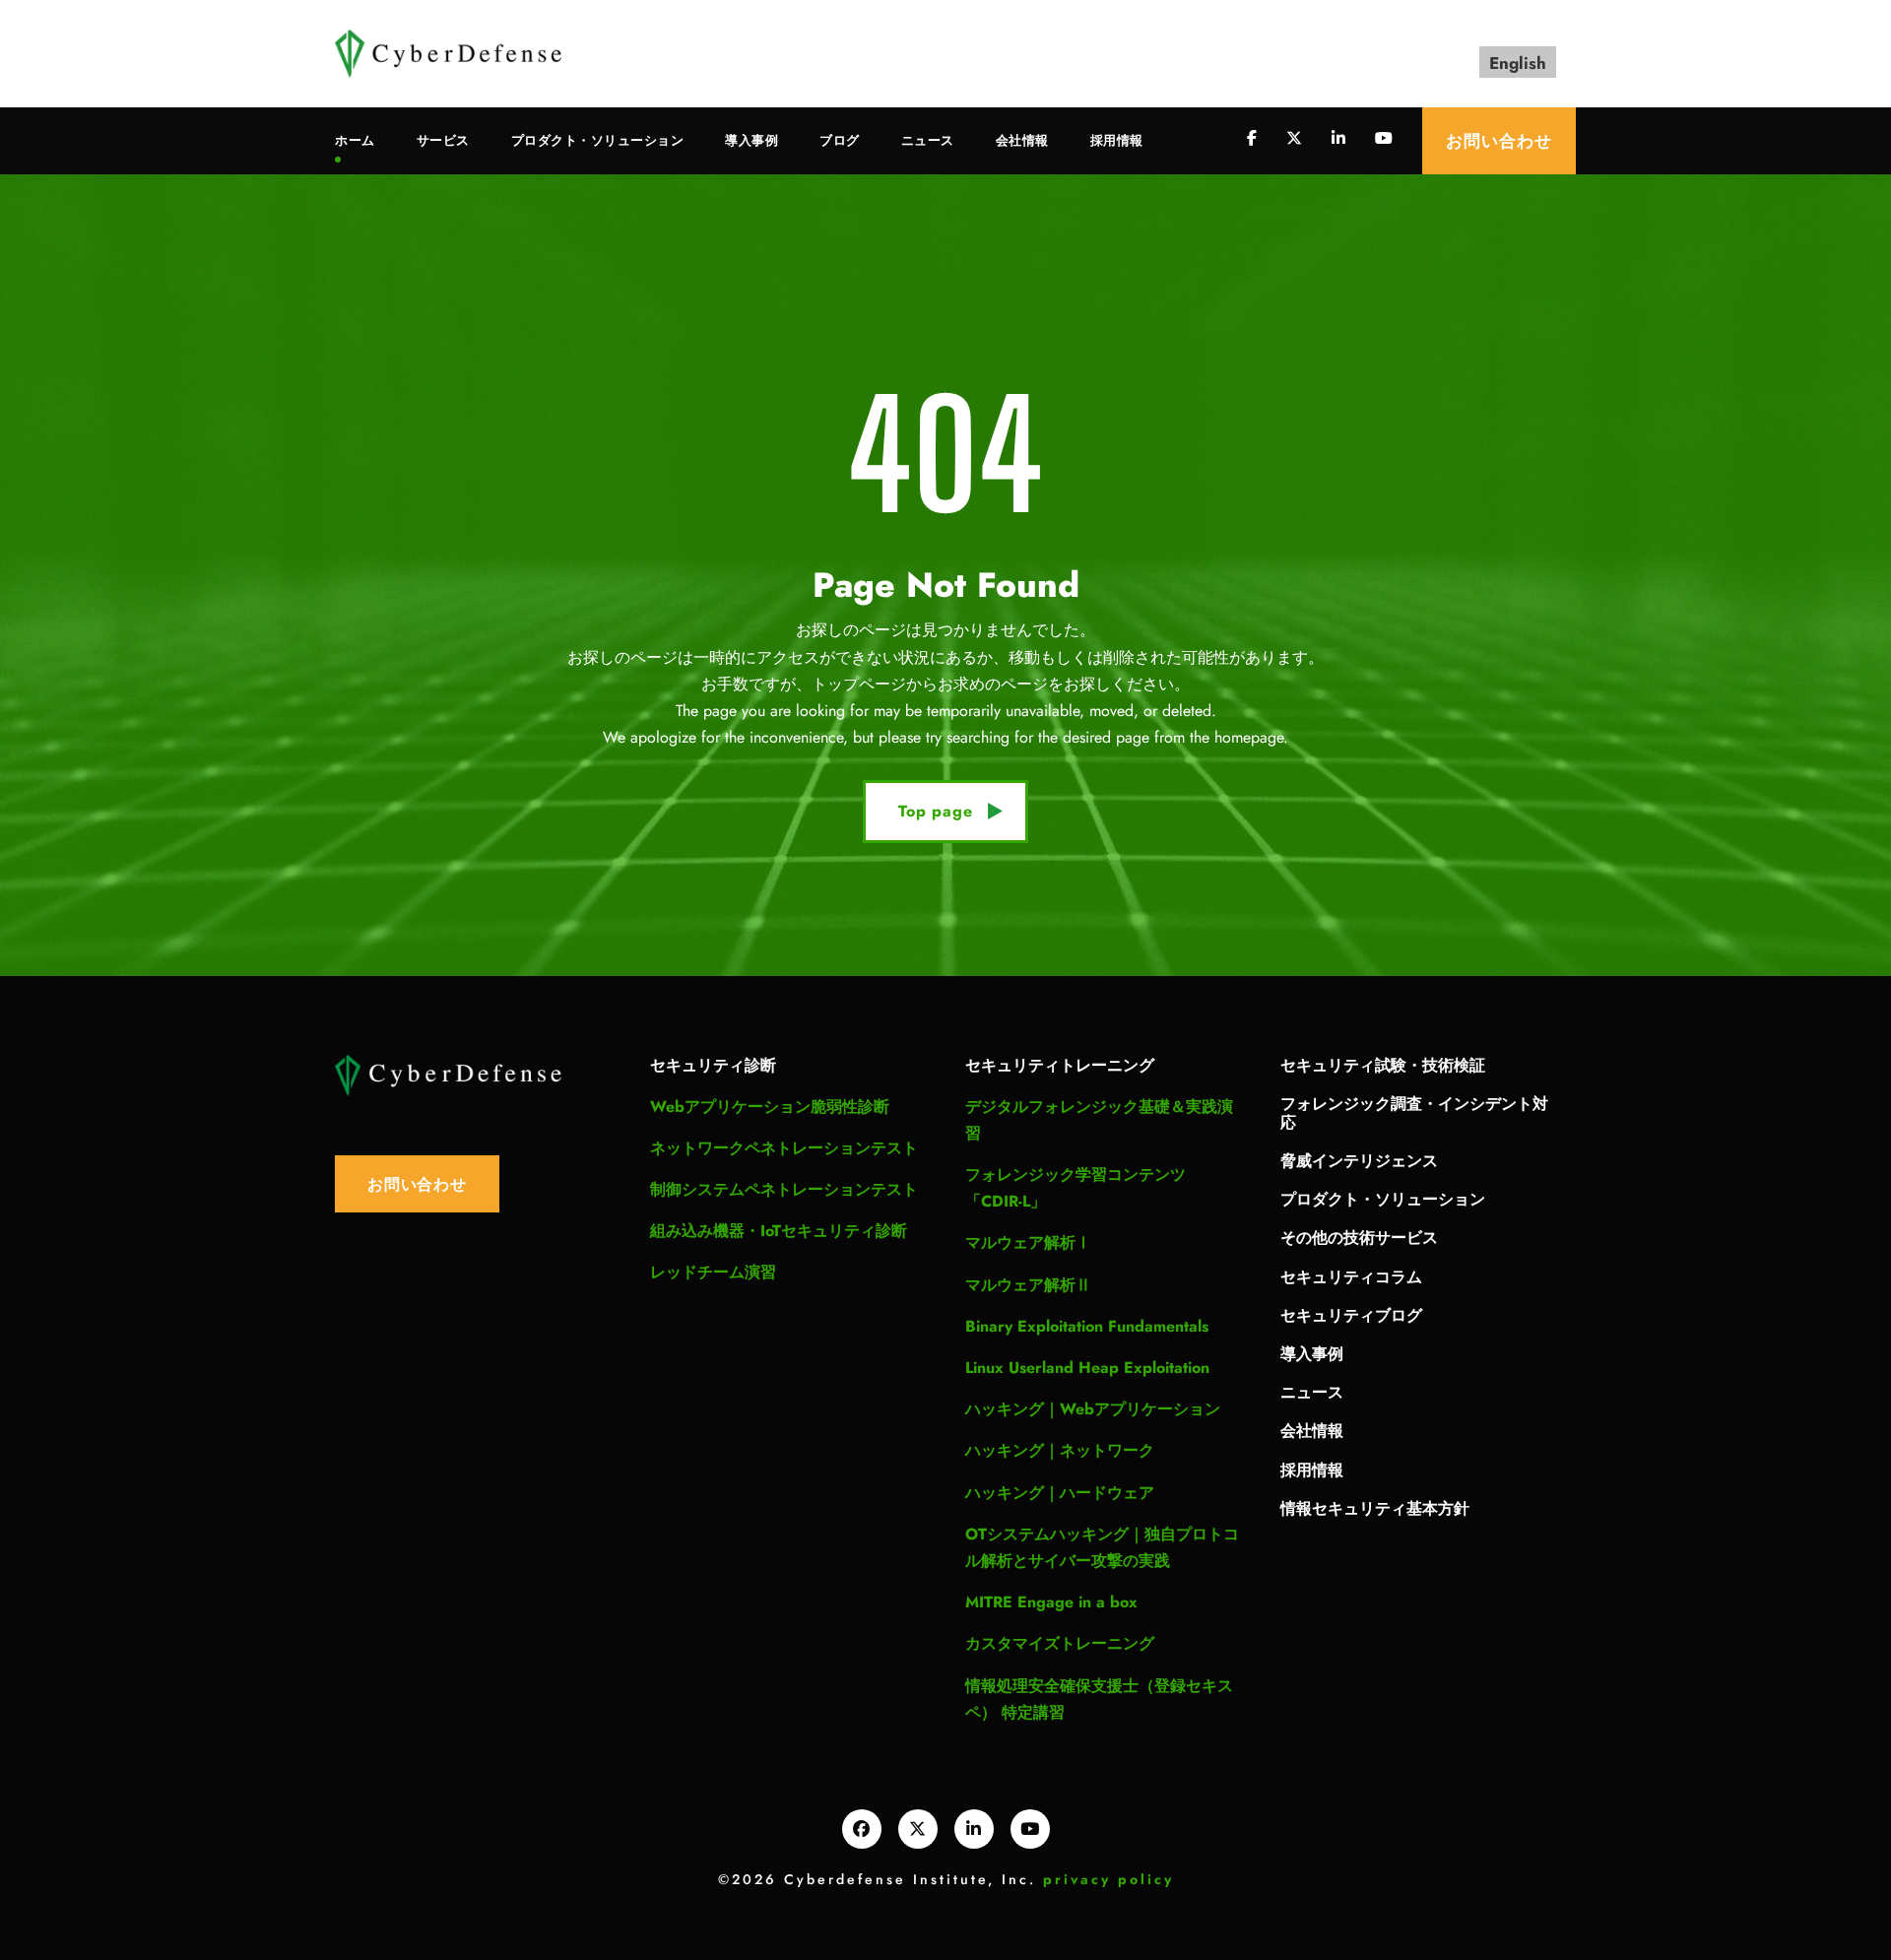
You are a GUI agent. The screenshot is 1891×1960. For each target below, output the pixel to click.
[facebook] (1252, 138)
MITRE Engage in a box (1051, 1602)
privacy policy (1109, 1879)
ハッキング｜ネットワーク (1060, 1450)
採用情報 (1117, 140)
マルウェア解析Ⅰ (1028, 1242)
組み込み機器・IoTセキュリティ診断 (779, 1231)
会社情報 (1022, 140)
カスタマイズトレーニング (1060, 1643)
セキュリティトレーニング (1060, 1064)
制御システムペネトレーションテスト (784, 1189)
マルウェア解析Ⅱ (1028, 1285)
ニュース (928, 140)
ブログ (840, 140)
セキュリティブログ (1351, 1314)
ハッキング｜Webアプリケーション (1093, 1409)
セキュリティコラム (1351, 1276)
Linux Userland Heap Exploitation (1087, 1368)
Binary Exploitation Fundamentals (1087, 1326)
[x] (918, 1829)
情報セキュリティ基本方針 (1375, 1507)
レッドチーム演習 (713, 1272)
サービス (443, 140)
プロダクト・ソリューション (598, 140)
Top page (935, 811)
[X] (1294, 138)
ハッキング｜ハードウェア (1060, 1493)
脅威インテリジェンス (1359, 1160)
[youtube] (1384, 138)
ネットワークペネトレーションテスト (784, 1148)
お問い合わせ (1499, 141)
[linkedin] (1338, 138)
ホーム (355, 140)
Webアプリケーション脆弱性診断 (770, 1107)
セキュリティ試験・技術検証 (1383, 1064)
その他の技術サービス (1359, 1237)
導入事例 (751, 140)
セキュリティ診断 (713, 1064)
